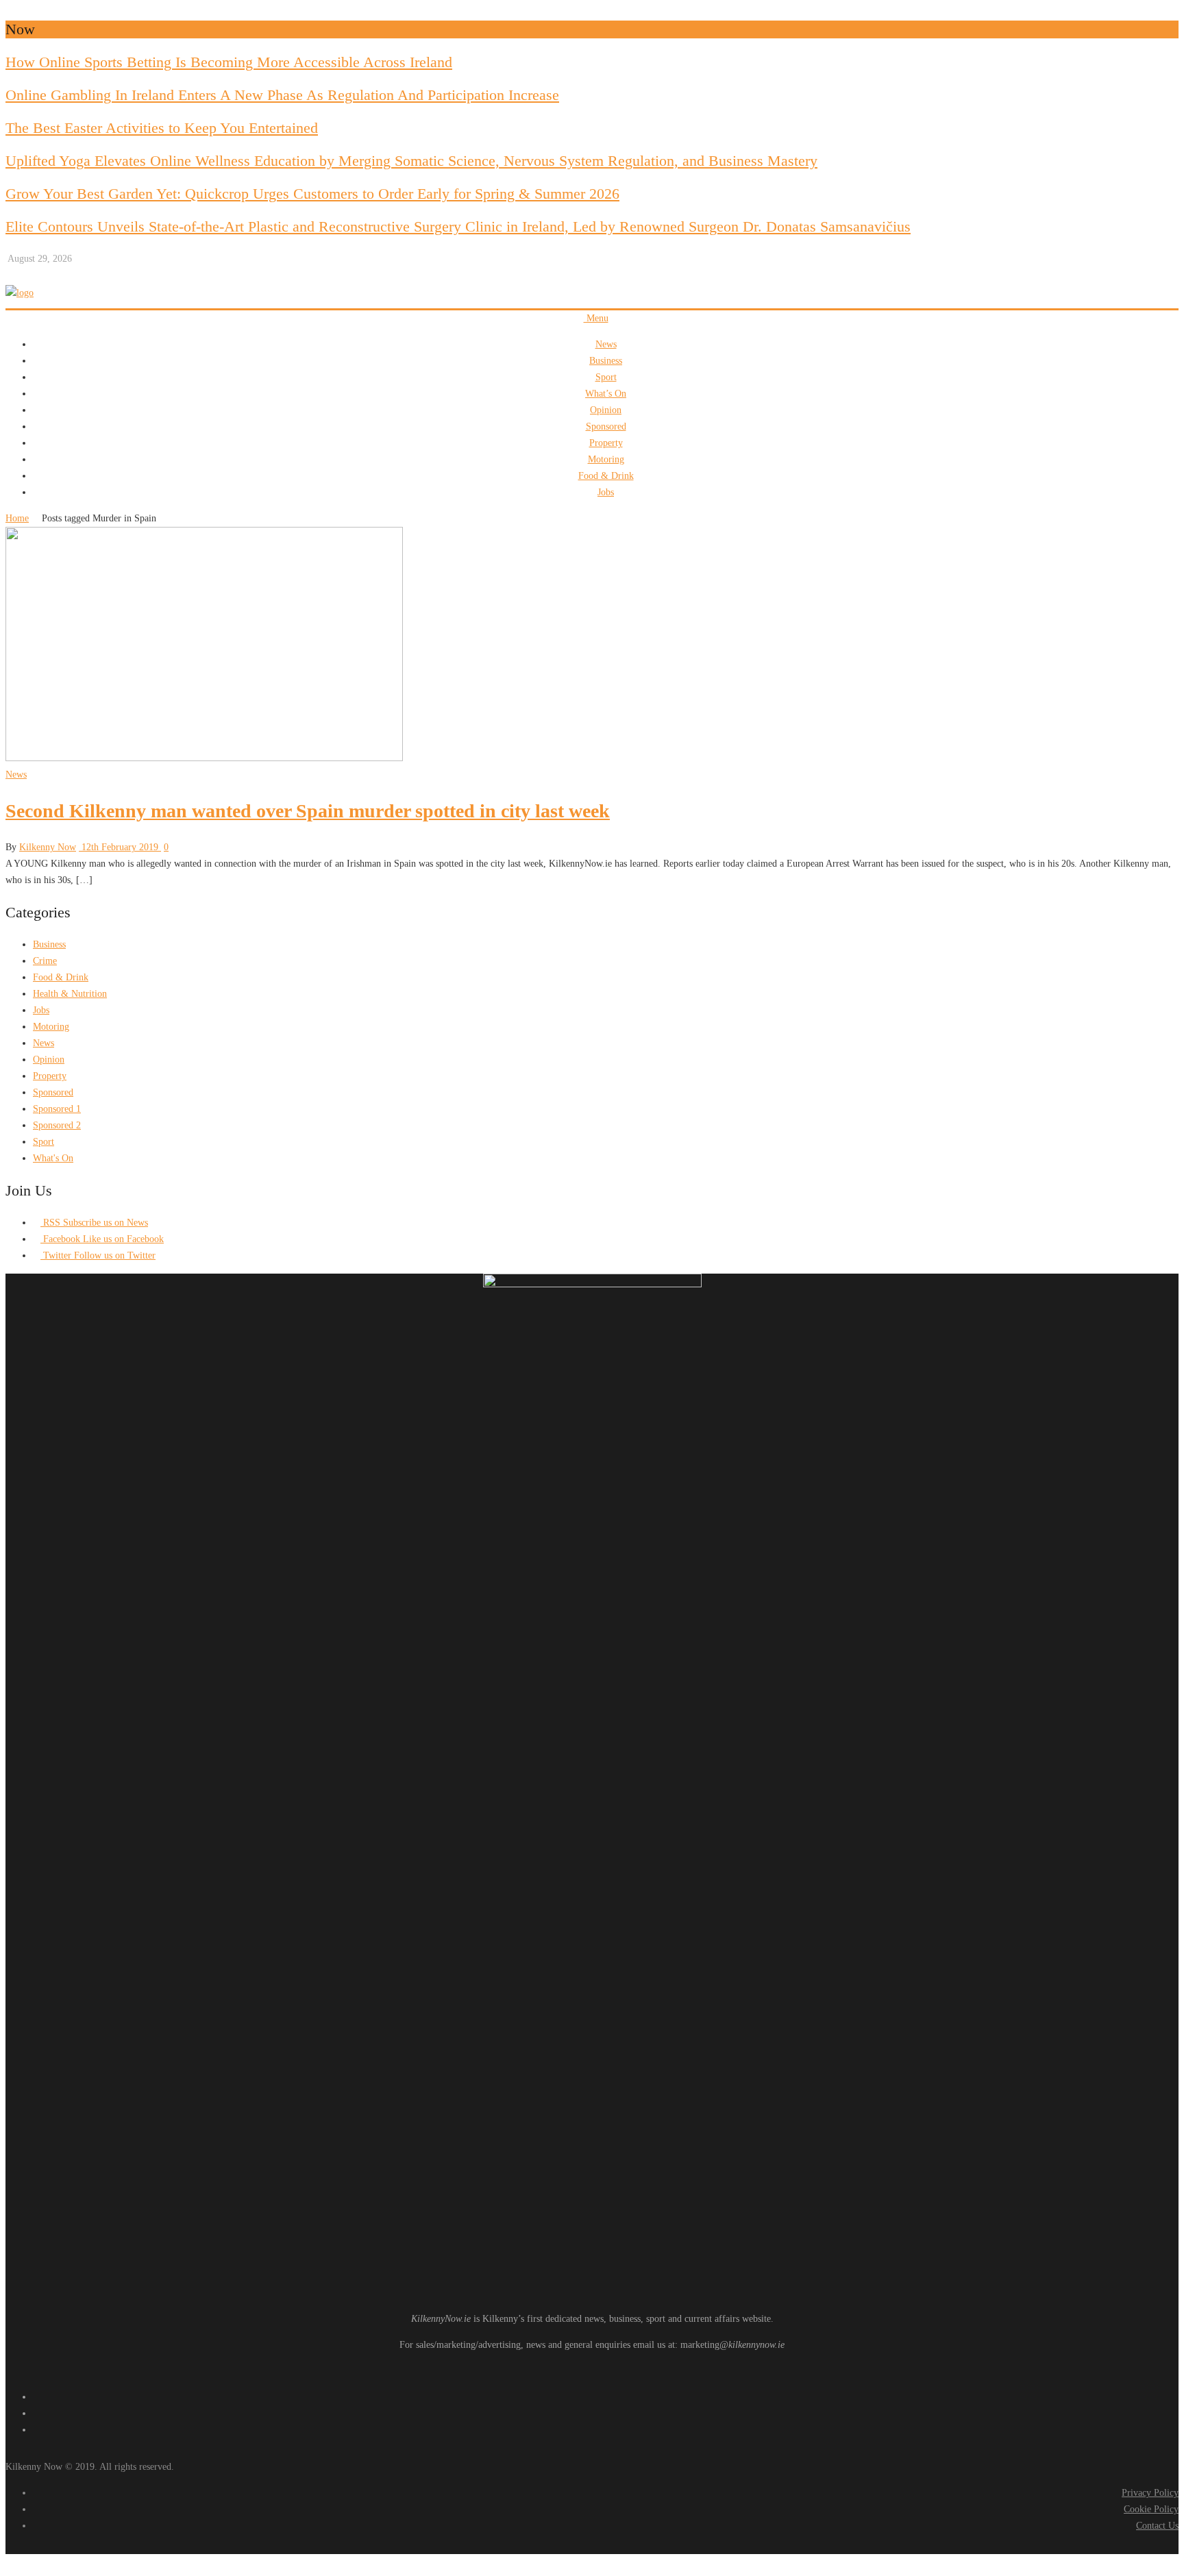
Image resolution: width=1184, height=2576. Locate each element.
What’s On (606, 394)
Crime (45, 961)
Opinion (606, 410)
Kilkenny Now (48, 847)
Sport (606, 377)
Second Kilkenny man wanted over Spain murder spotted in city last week (308, 811)
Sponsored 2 (57, 1125)
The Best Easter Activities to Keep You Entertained (162, 128)
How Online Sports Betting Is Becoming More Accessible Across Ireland (229, 62)
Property (606, 443)
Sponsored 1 (57, 1109)
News (606, 344)
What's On (53, 1158)
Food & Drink (606, 476)
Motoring (606, 459)
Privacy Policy (1150, 2493)
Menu (596, 318)
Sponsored (606, 426)
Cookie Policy (1151, 2509)
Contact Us (1157, 2526)
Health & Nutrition (70, 994)
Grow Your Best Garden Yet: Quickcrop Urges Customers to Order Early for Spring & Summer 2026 (312, 194)
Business (606, 361)
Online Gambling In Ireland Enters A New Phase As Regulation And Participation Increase (282, 95)
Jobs (606, 492)
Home (17, 518)
